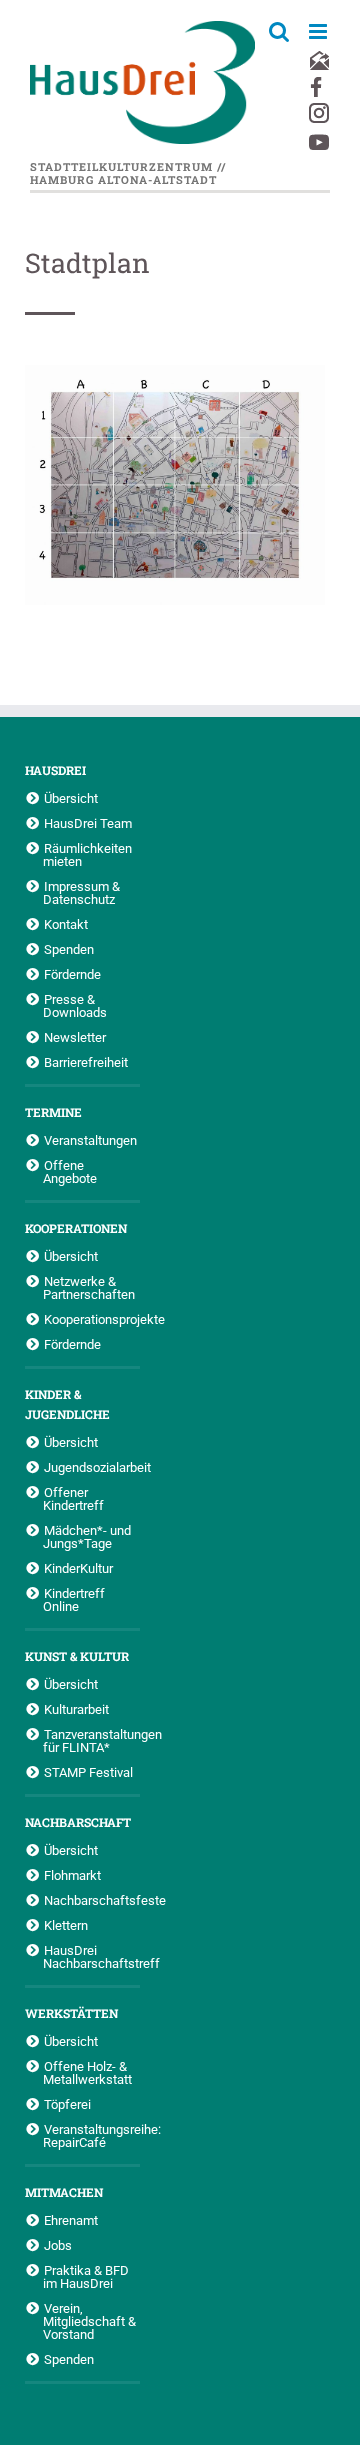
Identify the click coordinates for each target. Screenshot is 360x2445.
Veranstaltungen (90, 1140)
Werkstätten (71, 2013)
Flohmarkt (72, 1875)
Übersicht (71, 798)
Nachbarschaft (78, 1822)
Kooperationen (76, 1228)
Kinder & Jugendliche (67, 1404)
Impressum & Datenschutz (81, 892)
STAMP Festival (88, 1772)
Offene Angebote (70, 1171)
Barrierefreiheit (86, 1062)
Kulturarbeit (76, 1709)
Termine (53, 1112)
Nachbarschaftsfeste (92, 1900)
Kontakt (66, 924)
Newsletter (75, 1037)
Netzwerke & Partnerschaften (89, 1287)
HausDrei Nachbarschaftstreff (91, 1956)
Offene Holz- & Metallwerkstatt (87, 2072)
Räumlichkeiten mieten (87, 854)
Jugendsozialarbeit (92, 1467)
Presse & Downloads (75, 1005)
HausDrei (55, 770)
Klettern (66, 1925)
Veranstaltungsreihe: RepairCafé (91, 2135)
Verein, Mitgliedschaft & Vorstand (89, 2321)
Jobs (58, 2245)
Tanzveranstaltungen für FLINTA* (91, 1740)
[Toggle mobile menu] (319, 31)
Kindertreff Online (74, 1599)
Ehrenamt (71, 2220)
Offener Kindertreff (73, 1498)
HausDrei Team (88, 823)
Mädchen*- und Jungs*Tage (87, 1536)
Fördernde (72, 974)
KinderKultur (78, 1568)
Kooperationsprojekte (92, 1319)
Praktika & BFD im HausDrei (86, 2276)
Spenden (69, 949)
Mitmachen (64, 2192)
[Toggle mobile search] (279, 31)
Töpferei (67, 2104)
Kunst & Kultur (77, 1656)
